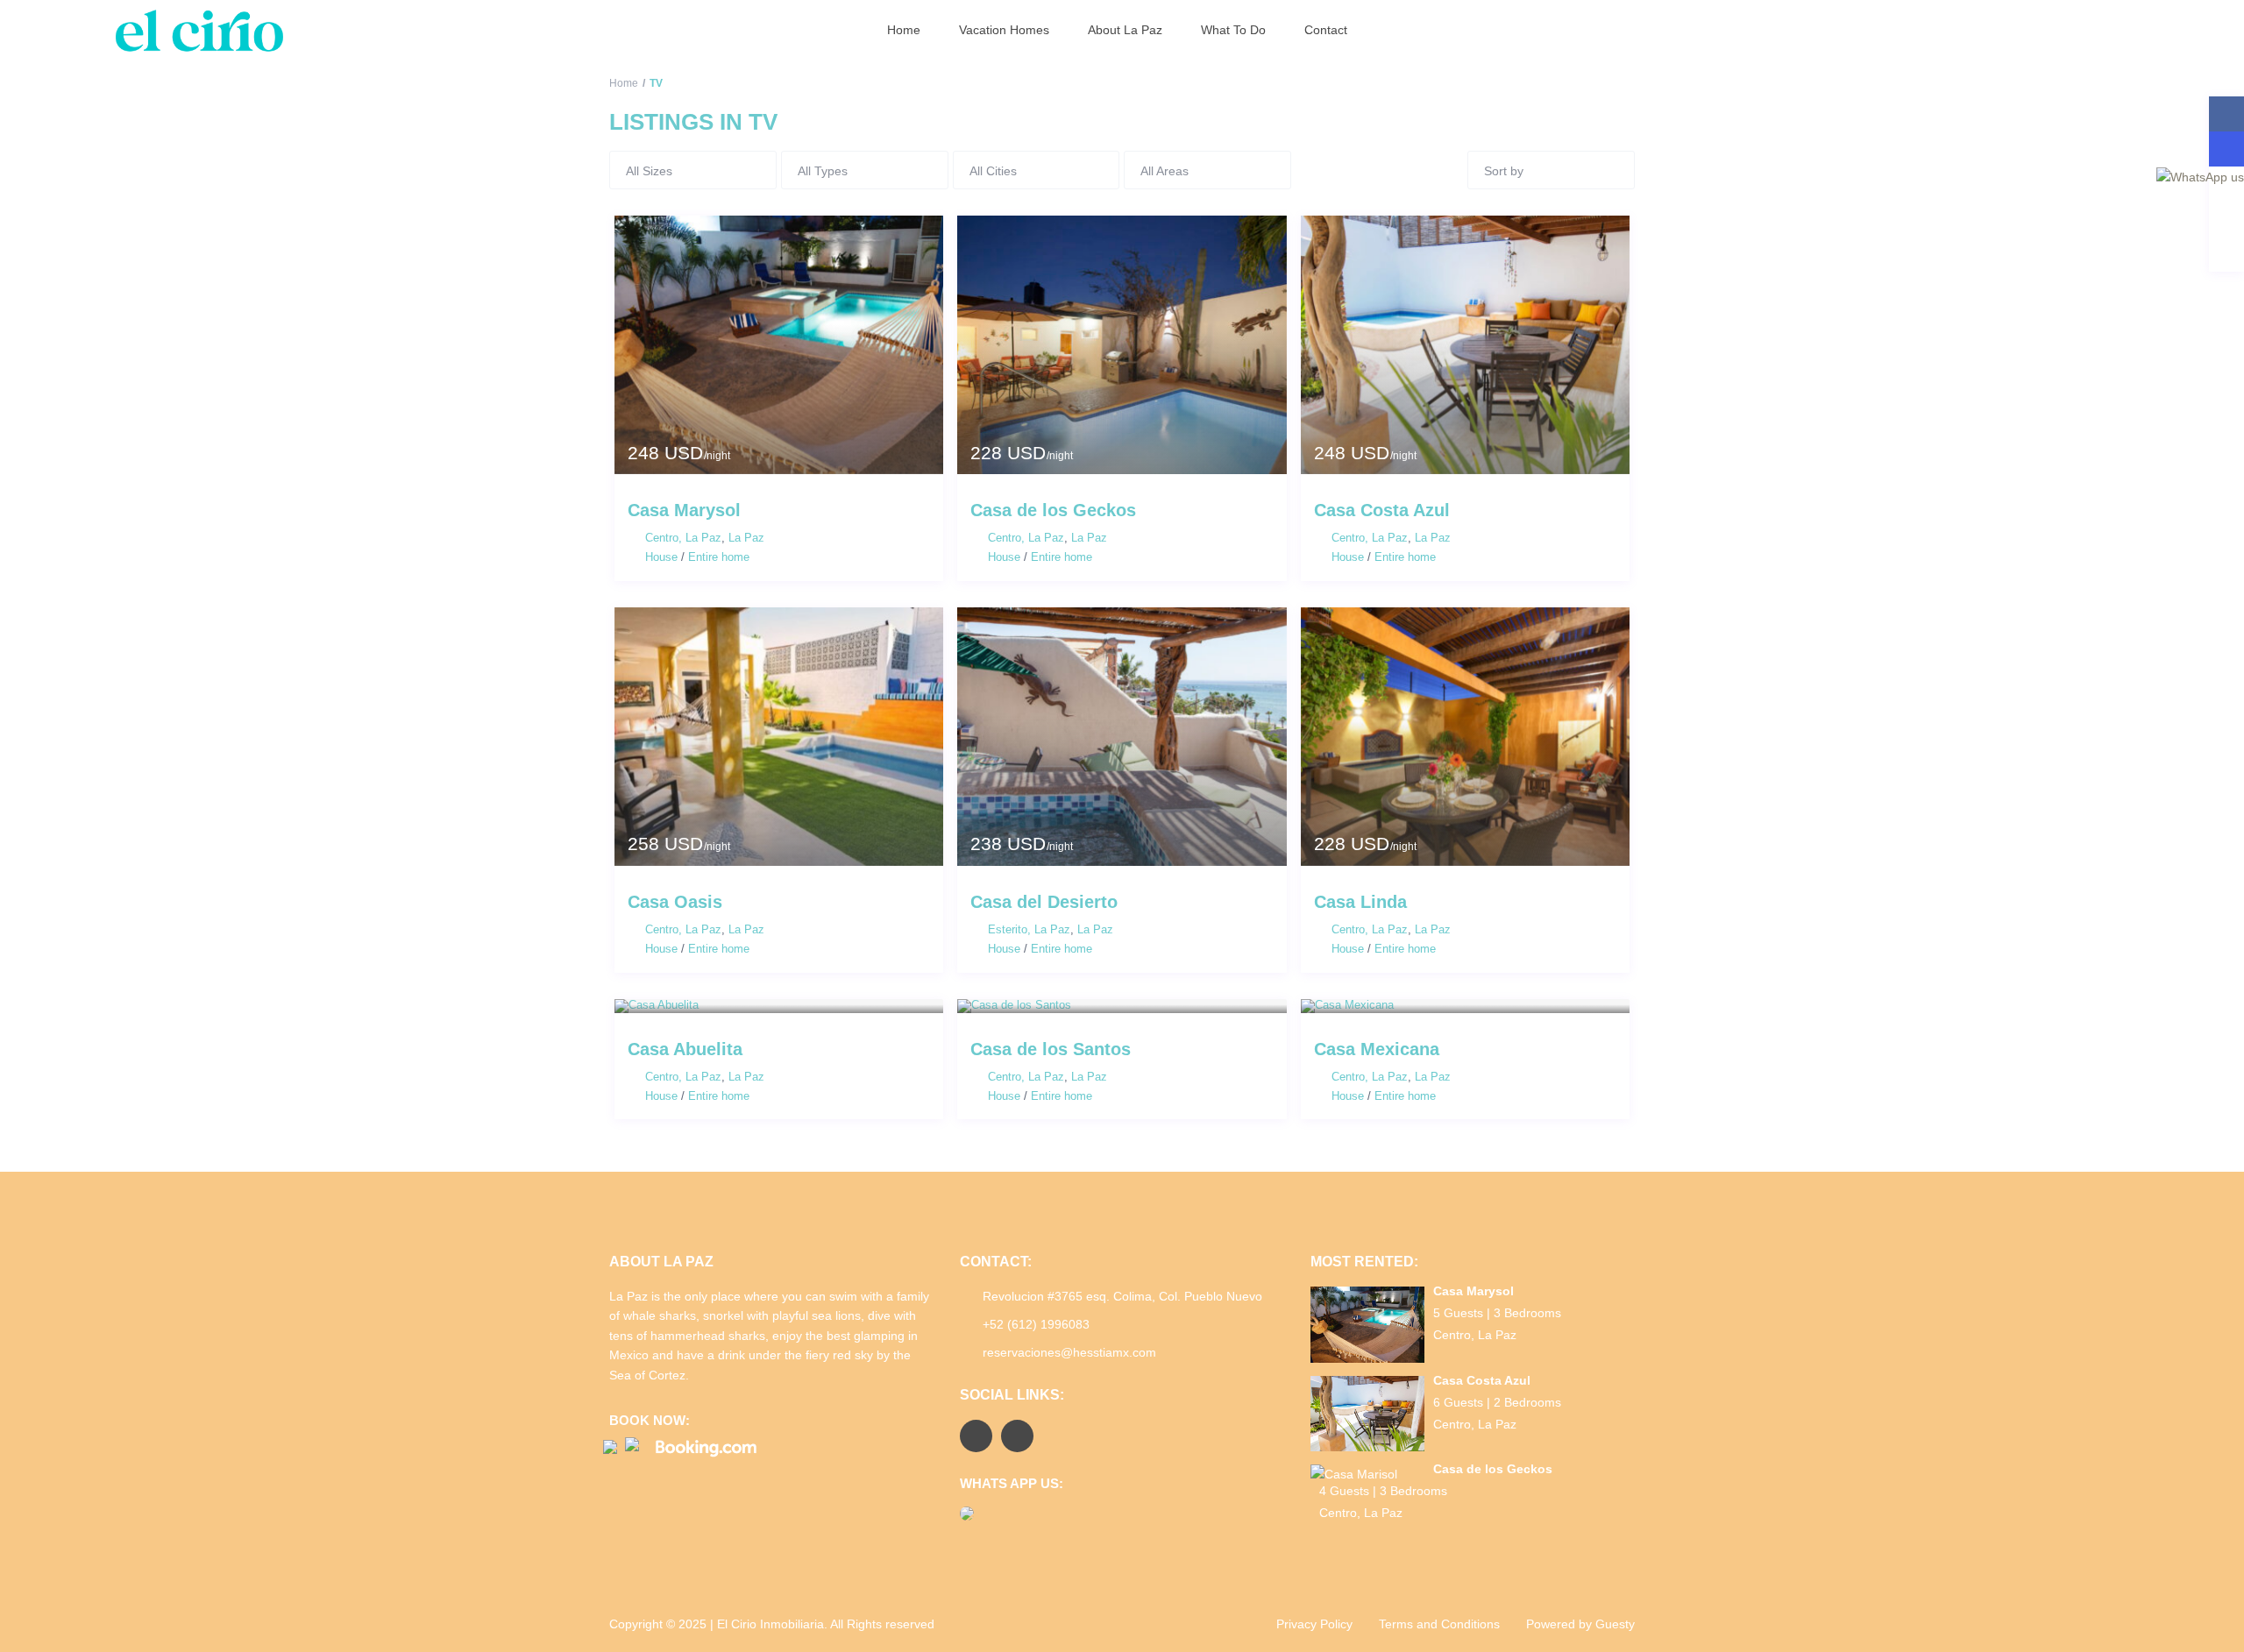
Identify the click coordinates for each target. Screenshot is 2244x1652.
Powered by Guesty (1580, 1624)
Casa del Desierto (1044, 902)
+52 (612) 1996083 (1036, 1324)
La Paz (746, 538)
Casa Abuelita (685, 1049)
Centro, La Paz (683, 538)
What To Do (1233, 30)
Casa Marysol (684, 510)
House (661, 557)
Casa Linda (1360, 902)
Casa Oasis (675, 902)
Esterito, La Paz (1029, 929)
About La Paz (1125, 30)
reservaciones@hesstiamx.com (1069, 1352)
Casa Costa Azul (1382, 510)
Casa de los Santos (1051, 1049)
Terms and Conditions (1439, 1624)
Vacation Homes (1004, 30)
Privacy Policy (1314, 1624)
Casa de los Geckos (1053, 510)
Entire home (719, 557)
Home (904, 30)
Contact (1326, 30)
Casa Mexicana (1377, 1049)
